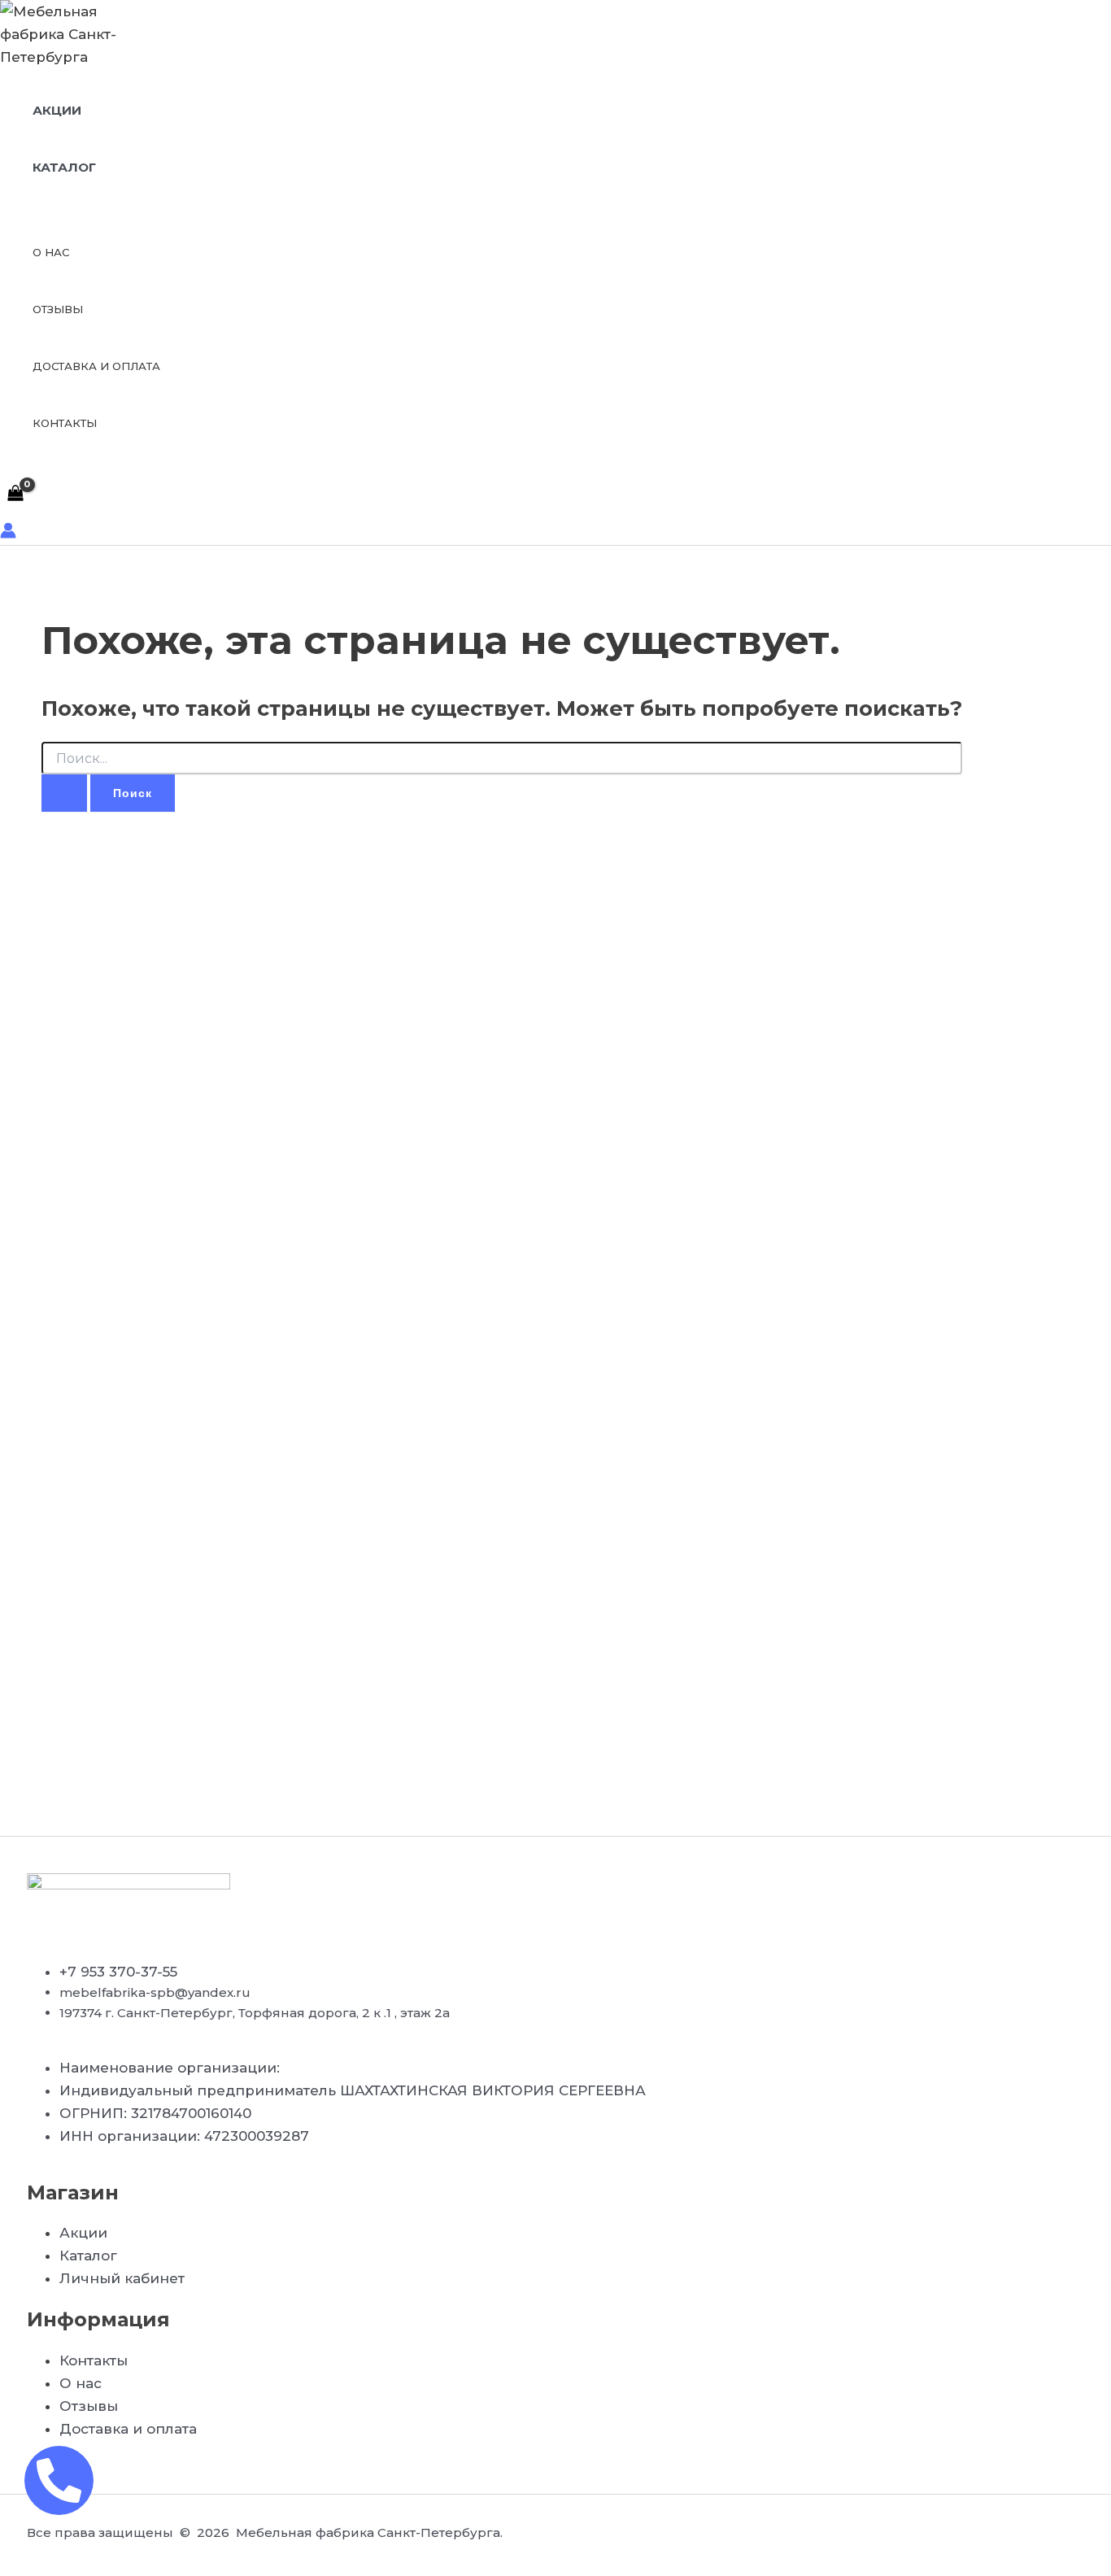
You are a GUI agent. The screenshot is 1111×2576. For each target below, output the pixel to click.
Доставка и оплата (96, 366)
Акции (57, 110)
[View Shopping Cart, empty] (15, 494)
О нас (51, 252)
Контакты (65, 423)
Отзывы (58, 309)
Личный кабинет (122, 2278)
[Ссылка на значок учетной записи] (8, 534)
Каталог (64, 167)
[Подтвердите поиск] (64, 793)
